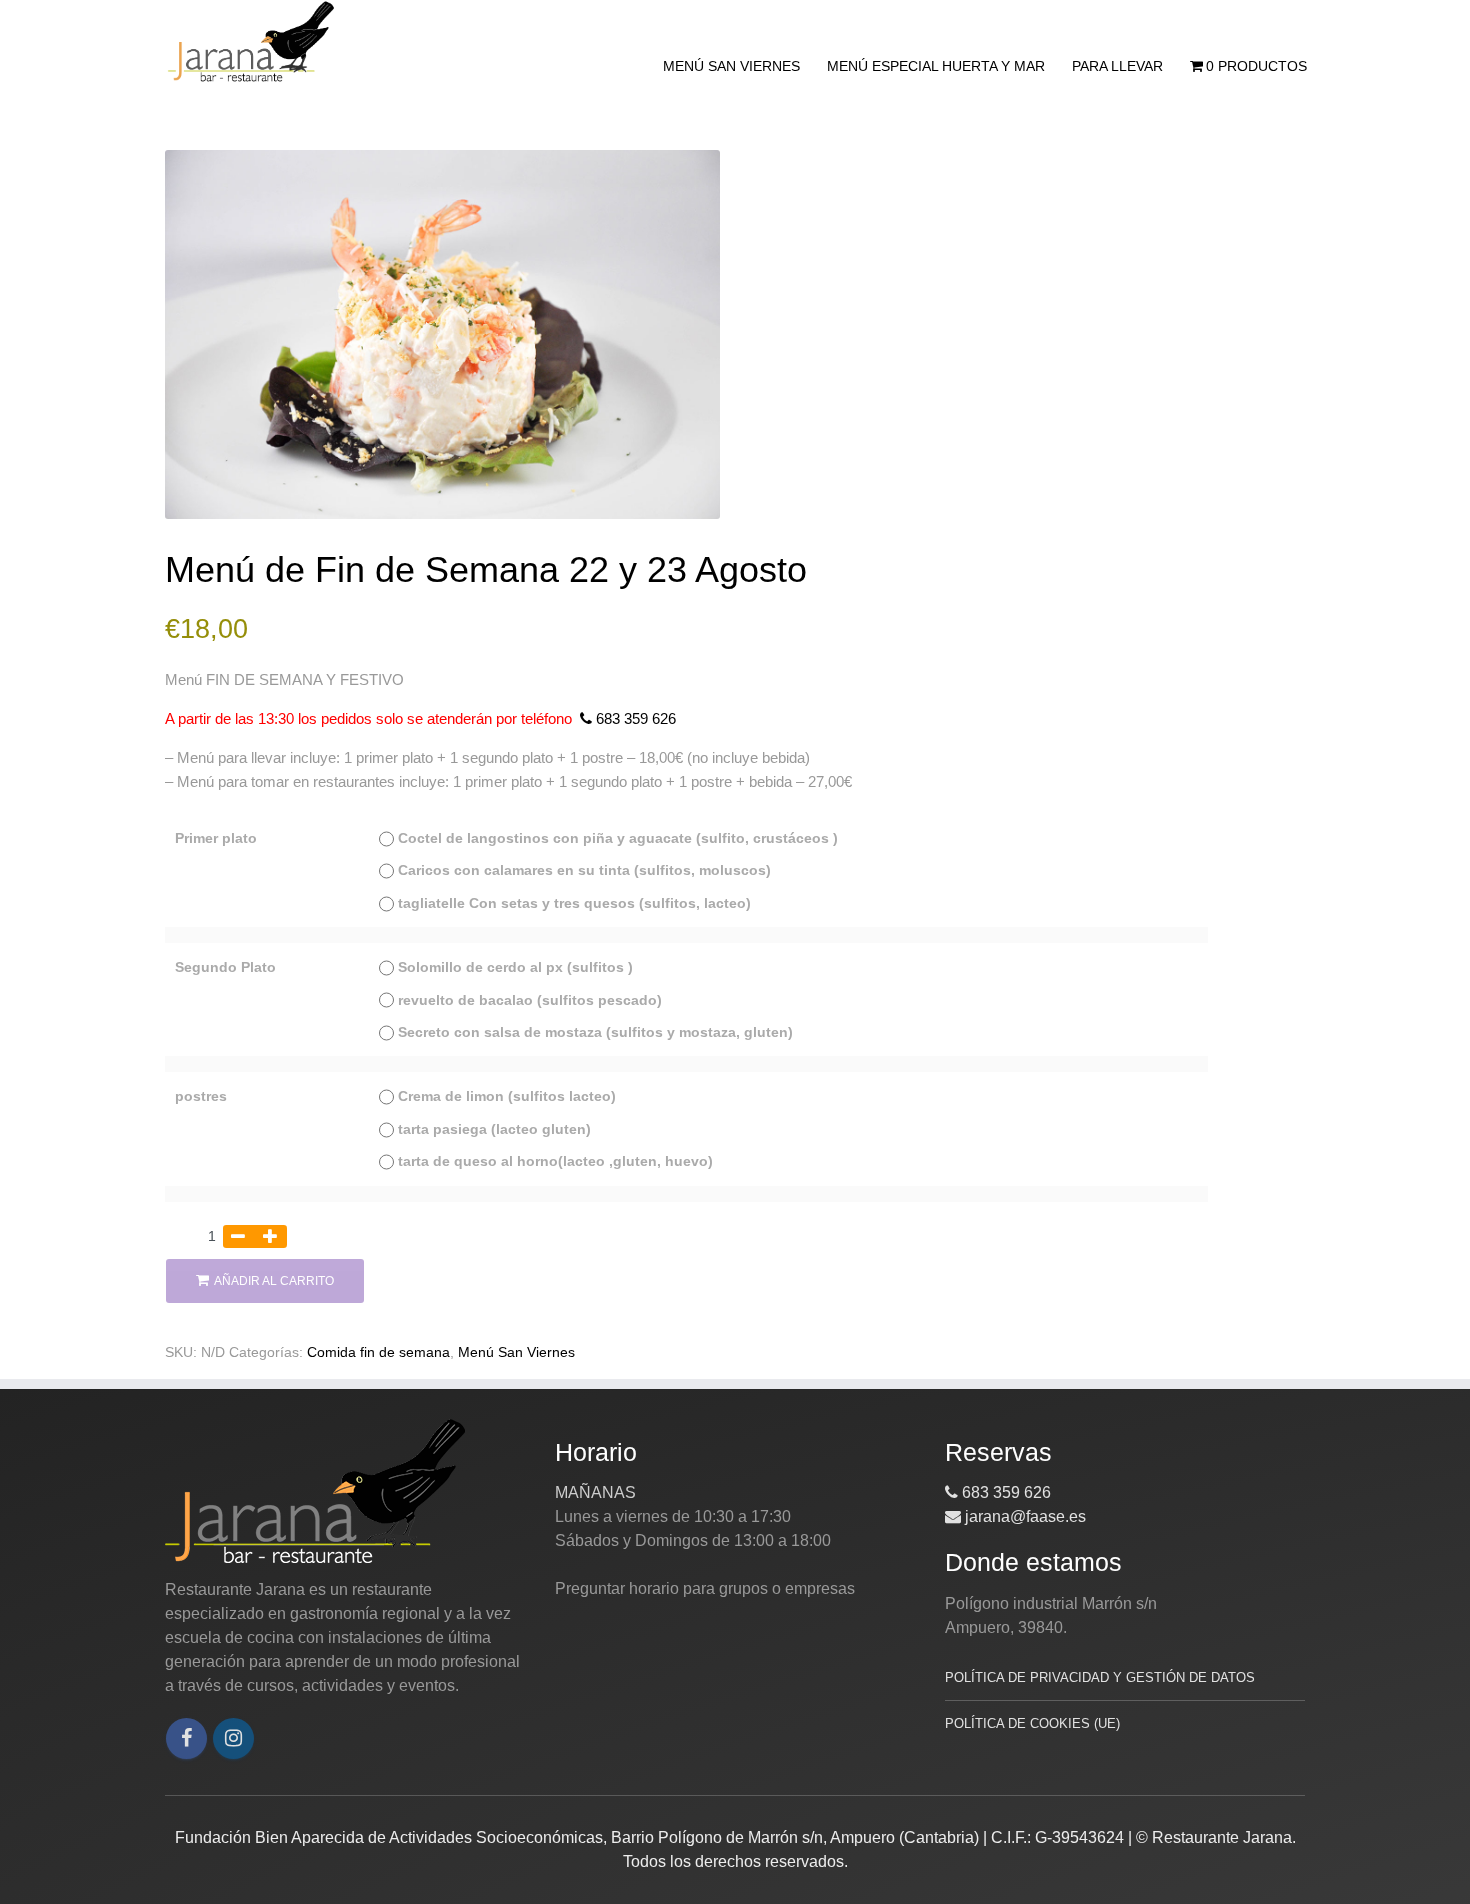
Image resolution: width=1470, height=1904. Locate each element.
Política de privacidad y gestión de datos (1100, 1677)
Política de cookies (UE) (1032, 1723)
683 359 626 (634, 718)
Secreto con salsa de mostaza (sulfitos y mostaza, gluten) (595, 1032)
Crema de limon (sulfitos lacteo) (507, 1096)
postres (201, 1096)
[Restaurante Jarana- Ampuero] (250, 41)
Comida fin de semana (378, 1352)
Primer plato (216, 838)
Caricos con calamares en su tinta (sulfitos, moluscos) (584, 870)
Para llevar (1117, 66)
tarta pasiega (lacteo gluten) (494, 1129)
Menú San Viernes (731, 66)
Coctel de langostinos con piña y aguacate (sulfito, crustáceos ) (618, 838)
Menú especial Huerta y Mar (936, 66)
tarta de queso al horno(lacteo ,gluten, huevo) (555, 1161)
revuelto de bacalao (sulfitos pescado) (530, 1000)
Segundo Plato (225, 967)
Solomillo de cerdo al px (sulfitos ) (515, 967)
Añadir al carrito (274, 1281)
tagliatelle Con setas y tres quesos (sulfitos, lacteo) (574, 903)
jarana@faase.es (1023, 1516)
